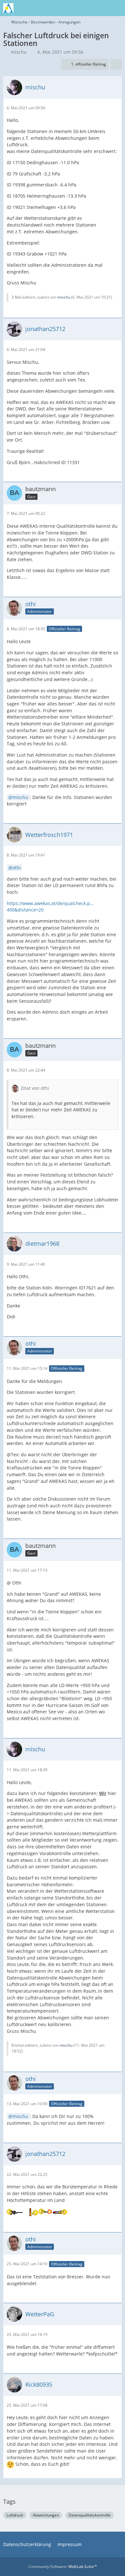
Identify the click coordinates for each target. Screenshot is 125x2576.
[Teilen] (116, 64)
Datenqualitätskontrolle (90, 2515)
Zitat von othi (35, 1088)
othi (17, 868)
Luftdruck (15, 2515)
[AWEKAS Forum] (8, 8)
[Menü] (117, 8)
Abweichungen (46, 2515)
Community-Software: (63, 2567)
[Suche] (85, 8)
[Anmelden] (101, 8)
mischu (19, 52)
